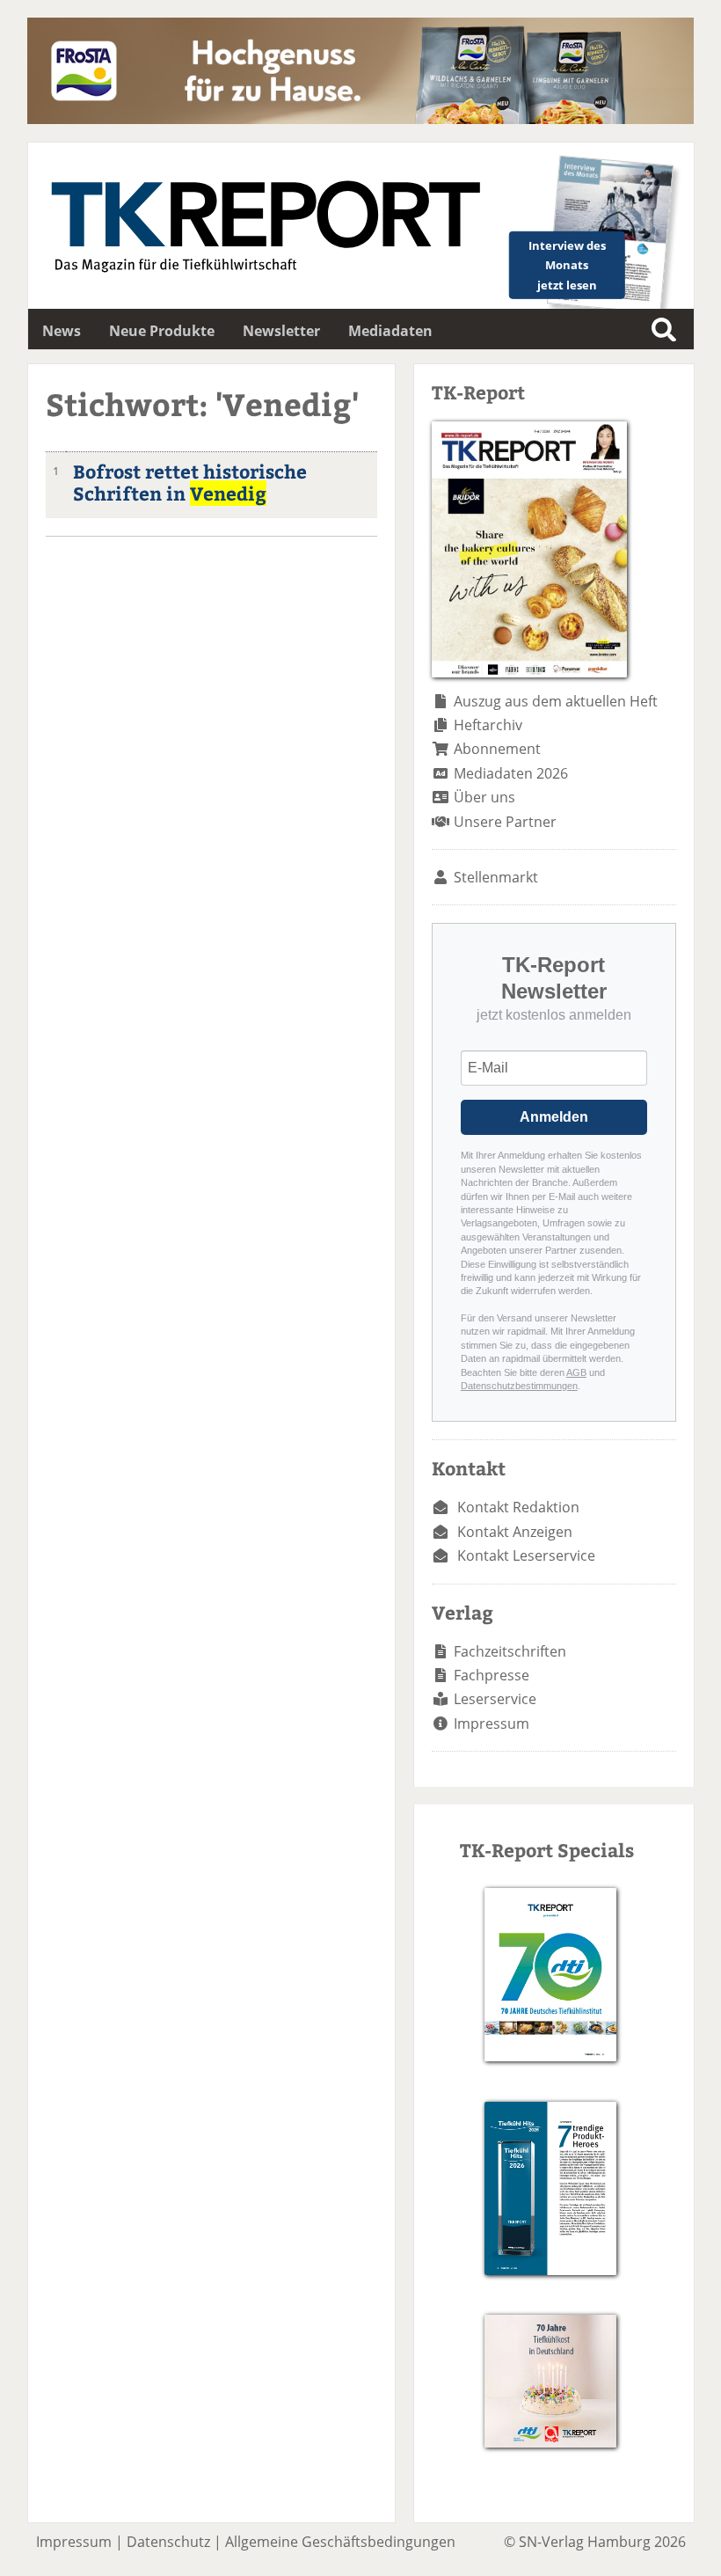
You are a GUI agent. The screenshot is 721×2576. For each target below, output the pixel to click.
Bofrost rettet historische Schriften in (190, 482)
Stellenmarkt (496, 877)
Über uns (484, 797)
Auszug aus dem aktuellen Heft (556, 701)
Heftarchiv (488, 725)
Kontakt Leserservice (526, 1555)
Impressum (492, 1723)
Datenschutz (168, 2542)
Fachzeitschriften (510, 1651)
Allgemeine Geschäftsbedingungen (340, 2542)
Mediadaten (390, 331)
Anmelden (554, 1117)
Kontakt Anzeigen (515, 1532)
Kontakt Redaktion (518, 1507)
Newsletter (281, 331)
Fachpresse (492, 1675)
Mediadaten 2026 (511, 773)
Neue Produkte (162, 331)
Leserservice (495, 1699)
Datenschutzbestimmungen (519, 1386)
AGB (576, 1372)
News (62, 331)
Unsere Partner (505, 822)
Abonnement (497, 749)
